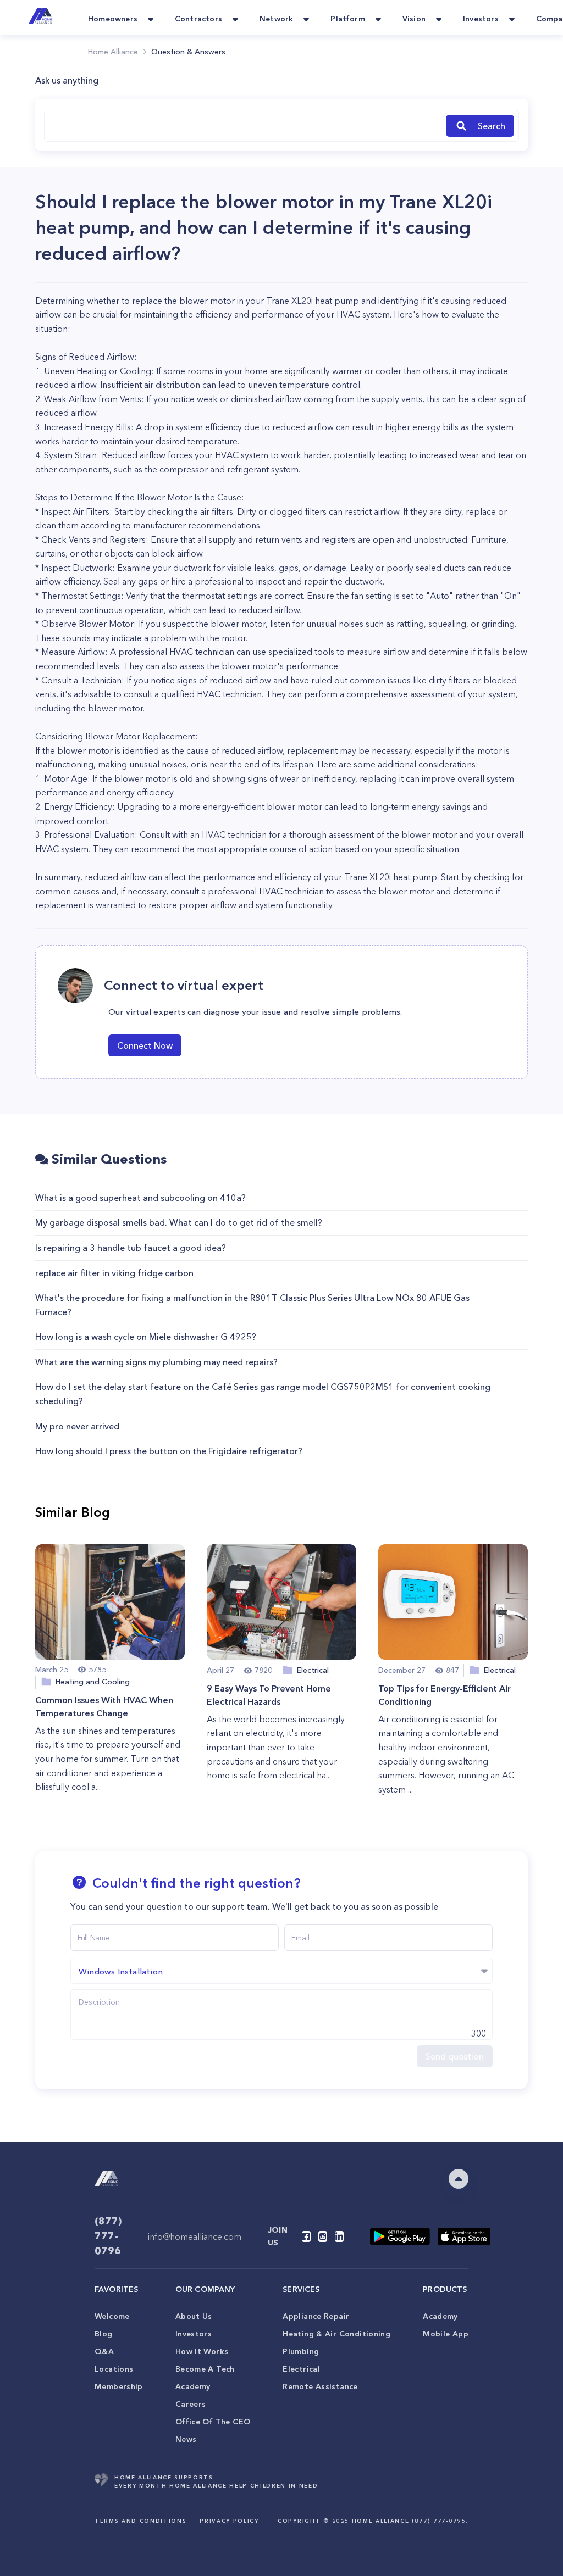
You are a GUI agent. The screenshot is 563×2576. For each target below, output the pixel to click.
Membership (119, 2386)
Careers (191, 2404)
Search (492, 126)
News (186, 2439)
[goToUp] (459, 2179)
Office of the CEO (213, 2422)
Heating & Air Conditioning (336, 2334)
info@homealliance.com (195, 2236)
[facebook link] (306, 2236)
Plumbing (301, 2351)
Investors (194, 2334)
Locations (114, 2369)
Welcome (112, 2316)
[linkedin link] (339, 2236)
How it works (202, 2351)
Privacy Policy (229, 2521)
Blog (104, 2334)
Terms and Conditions (140, 2521)
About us (194, 2316)
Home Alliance (113, 52)
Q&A (104, 2351)
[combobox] (243, 126)
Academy (193, 2386)
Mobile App (446, 2334)
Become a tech (205, 2369)
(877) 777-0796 (108, 2236)
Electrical (301, 2369)
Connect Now (145, 1045)
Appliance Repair (316, 2316)
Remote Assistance (320, 2386)
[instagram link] (323, 2236)
